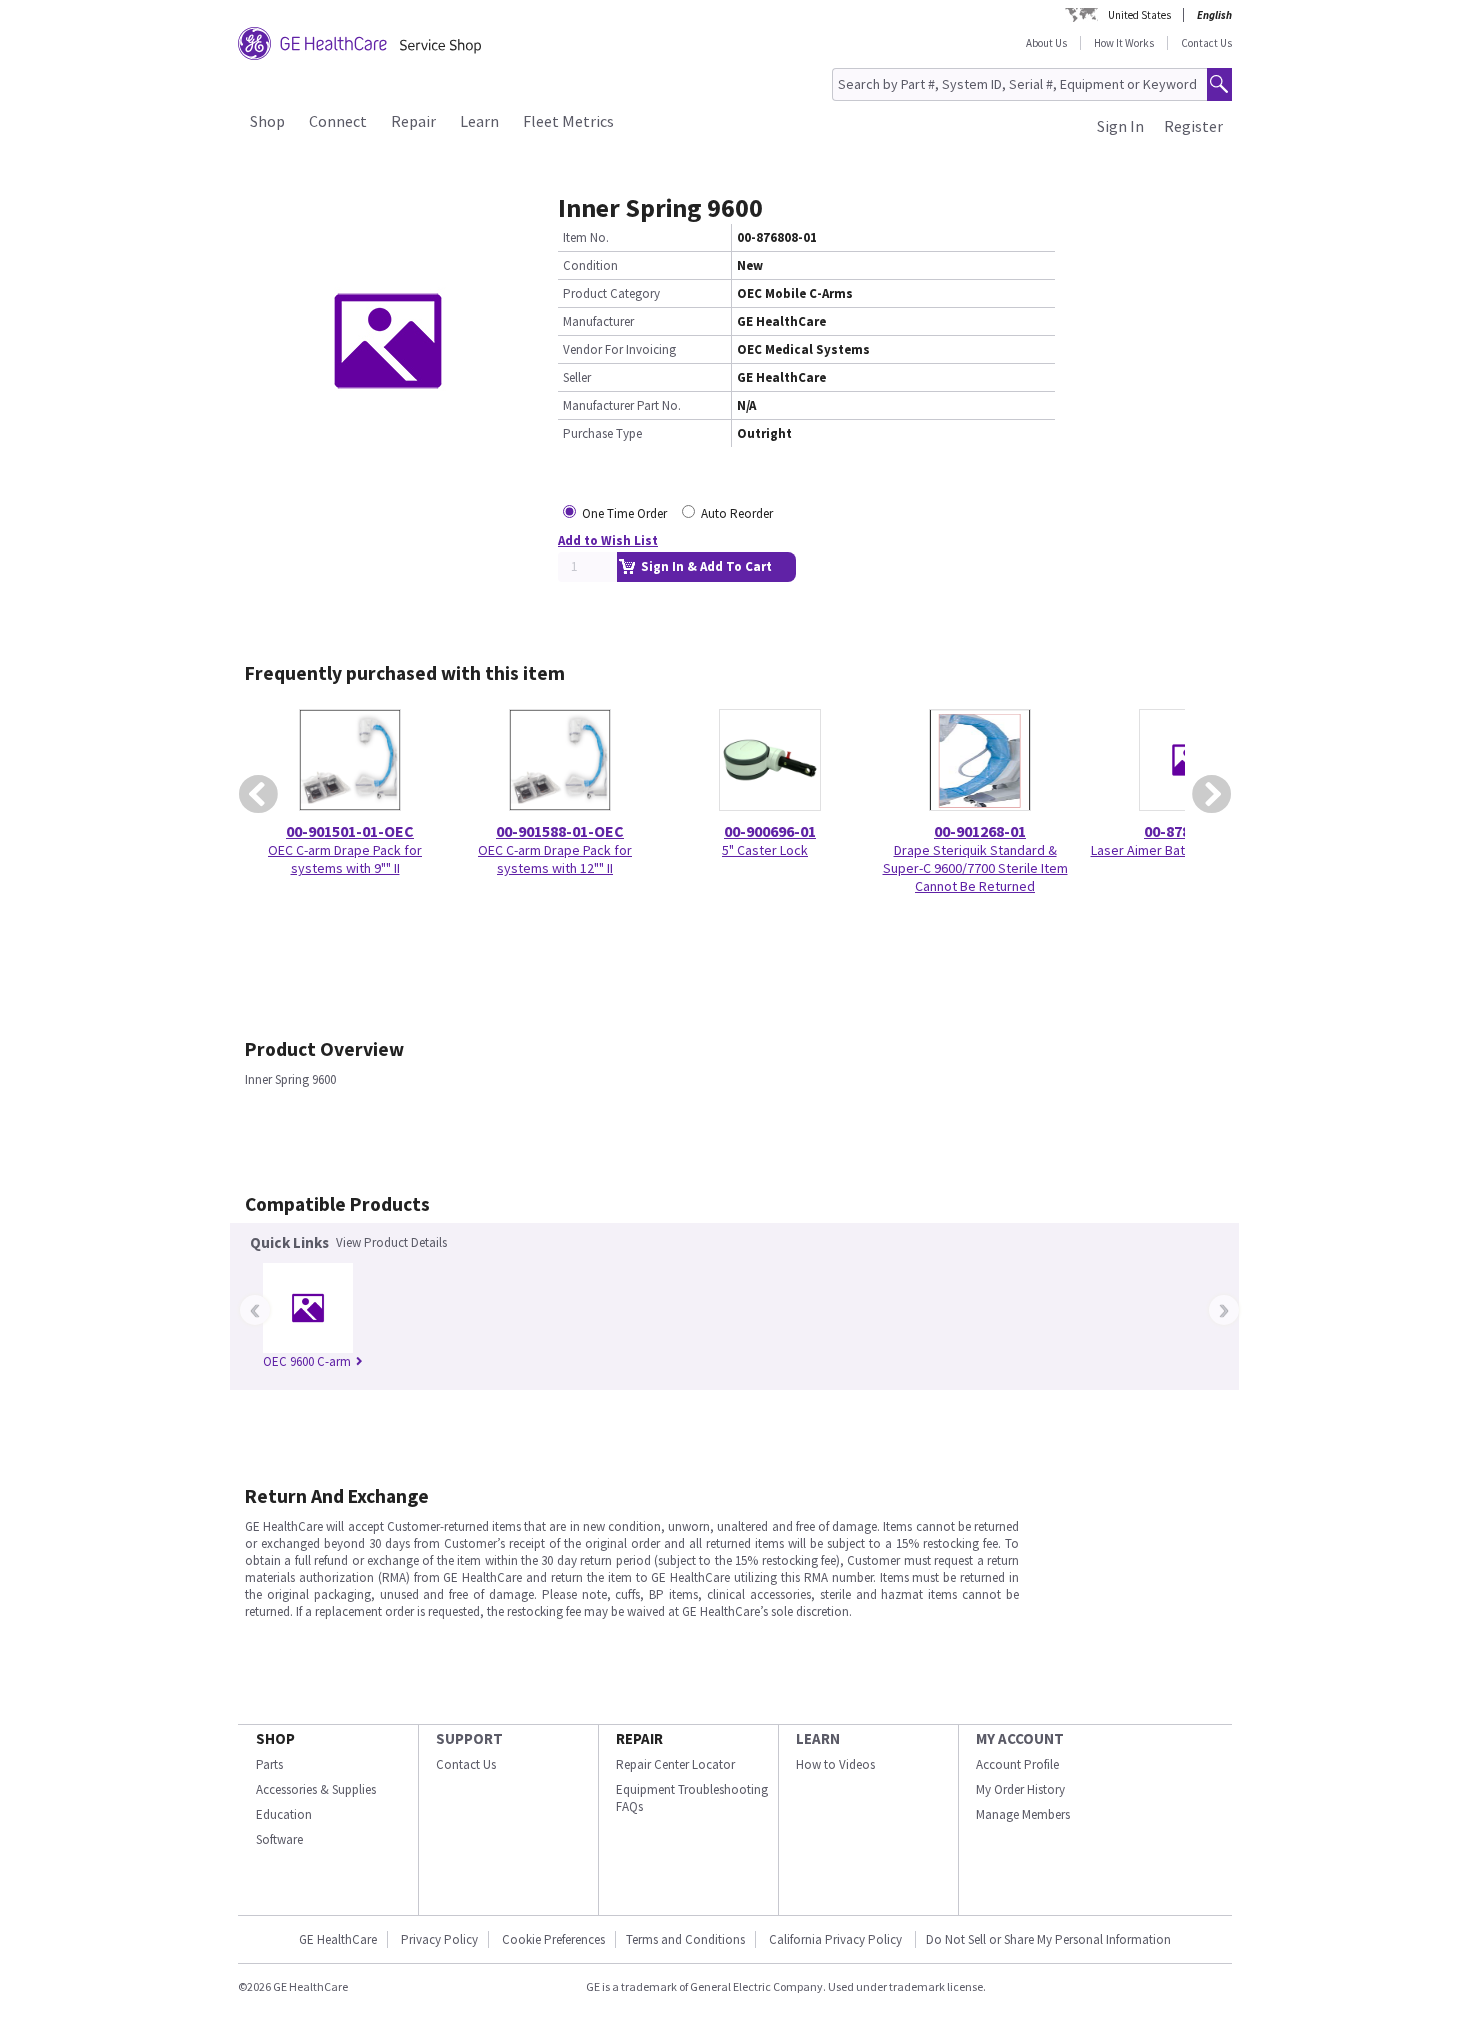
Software (279, 1839)
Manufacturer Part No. (622, 405)
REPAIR (639, 1738)
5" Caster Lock (765, 850)
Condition (590, 265)
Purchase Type (602, 433)
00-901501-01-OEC (350, 831)
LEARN (818, 1738)
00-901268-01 (980, 831)
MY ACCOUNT (1020, 1738)
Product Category (611, 293)
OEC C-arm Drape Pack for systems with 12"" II (555, 859)
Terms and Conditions (685, 1939)
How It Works (1124, 43)
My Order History (1020, 1789)
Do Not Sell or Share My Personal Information (1048, 1939)
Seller (577, 377)
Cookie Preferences (553, 1939)
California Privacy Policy (837, 1939)
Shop (267, 121)
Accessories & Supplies (316, 1789)
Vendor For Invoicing (619, 349)
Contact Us (1206, 43)
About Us (1046, 43)
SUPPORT (469, 1738)
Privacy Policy (439, 1939)
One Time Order (624, 513)
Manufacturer (598, 321)
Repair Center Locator (675, 1764)
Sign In (1120, 126)
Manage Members (1023, 1814)
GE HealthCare (338, 1939)
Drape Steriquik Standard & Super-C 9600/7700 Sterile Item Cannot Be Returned (975, 868)
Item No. (586, 237)
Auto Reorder (737, 513)
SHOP (275, 1738)
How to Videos (835, 1764)
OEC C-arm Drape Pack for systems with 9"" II (345, 859)
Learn (479, 121)
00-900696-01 (770, 831)
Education (284, 1814)
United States (1139, 15)
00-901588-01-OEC (560, 831)
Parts (269, 1764)
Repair (413, 121)
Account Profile (1017, 1764)
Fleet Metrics (568, 121)
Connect (338, 121)
